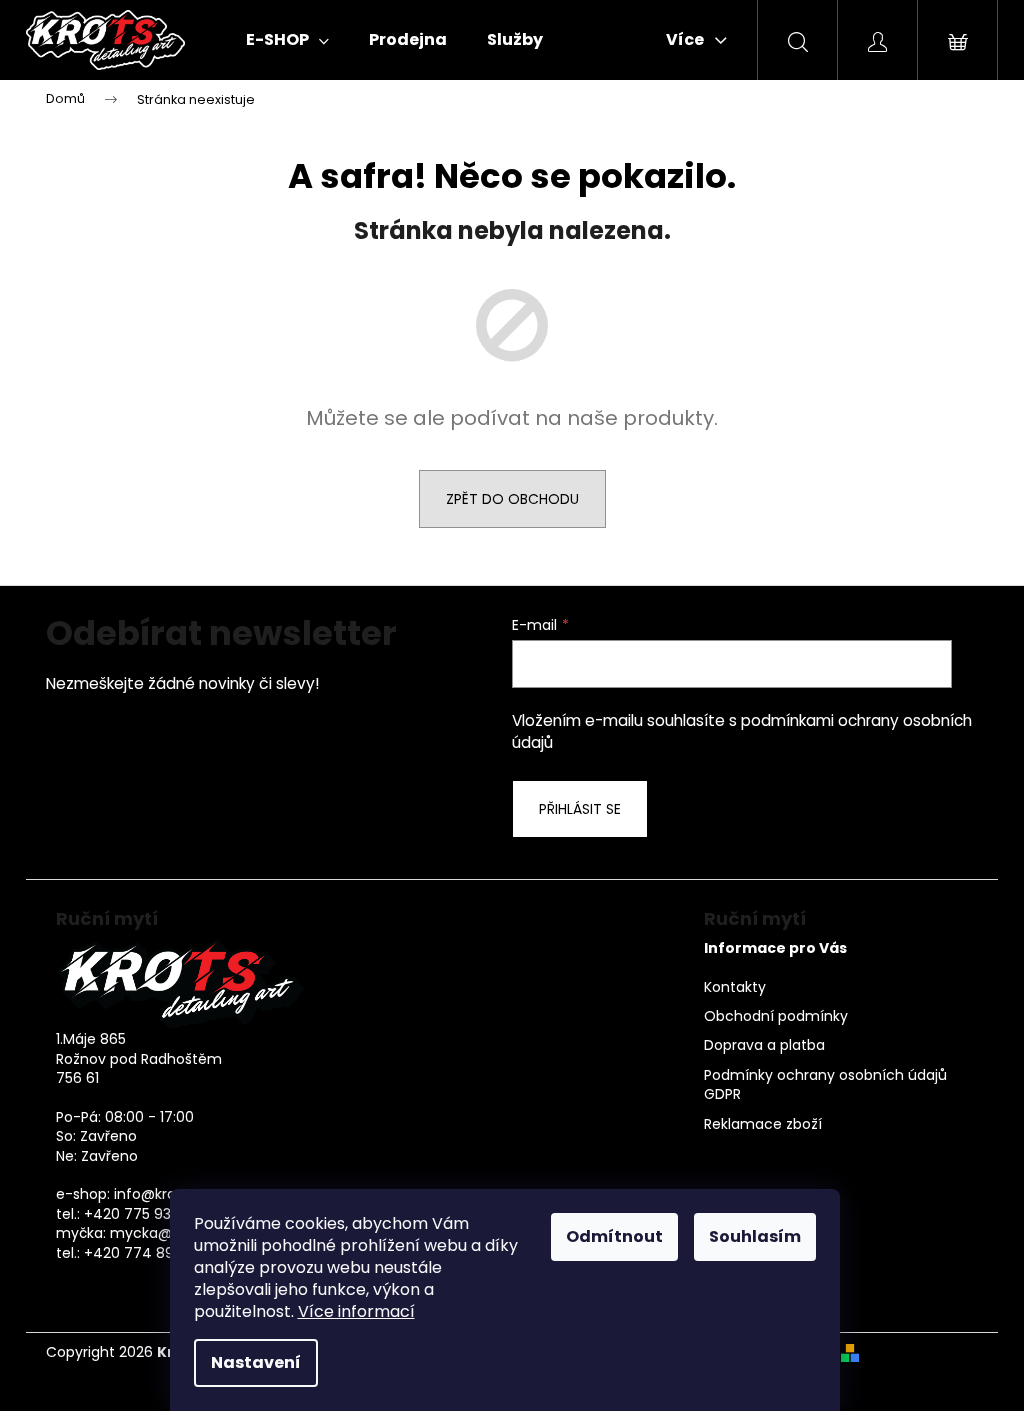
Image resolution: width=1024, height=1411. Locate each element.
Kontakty (735, 987)
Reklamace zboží (763, 1124)
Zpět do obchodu (512, 499)
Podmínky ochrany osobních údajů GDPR (825, 1085)
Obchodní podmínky (776, 1016)
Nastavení (256, 1362)
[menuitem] (287, 40)
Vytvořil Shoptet (922, 1352)
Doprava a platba (764, 1045)
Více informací (356, 1311)
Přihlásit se (580, 809)
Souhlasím (755, 1236)
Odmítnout (614, 1236)
